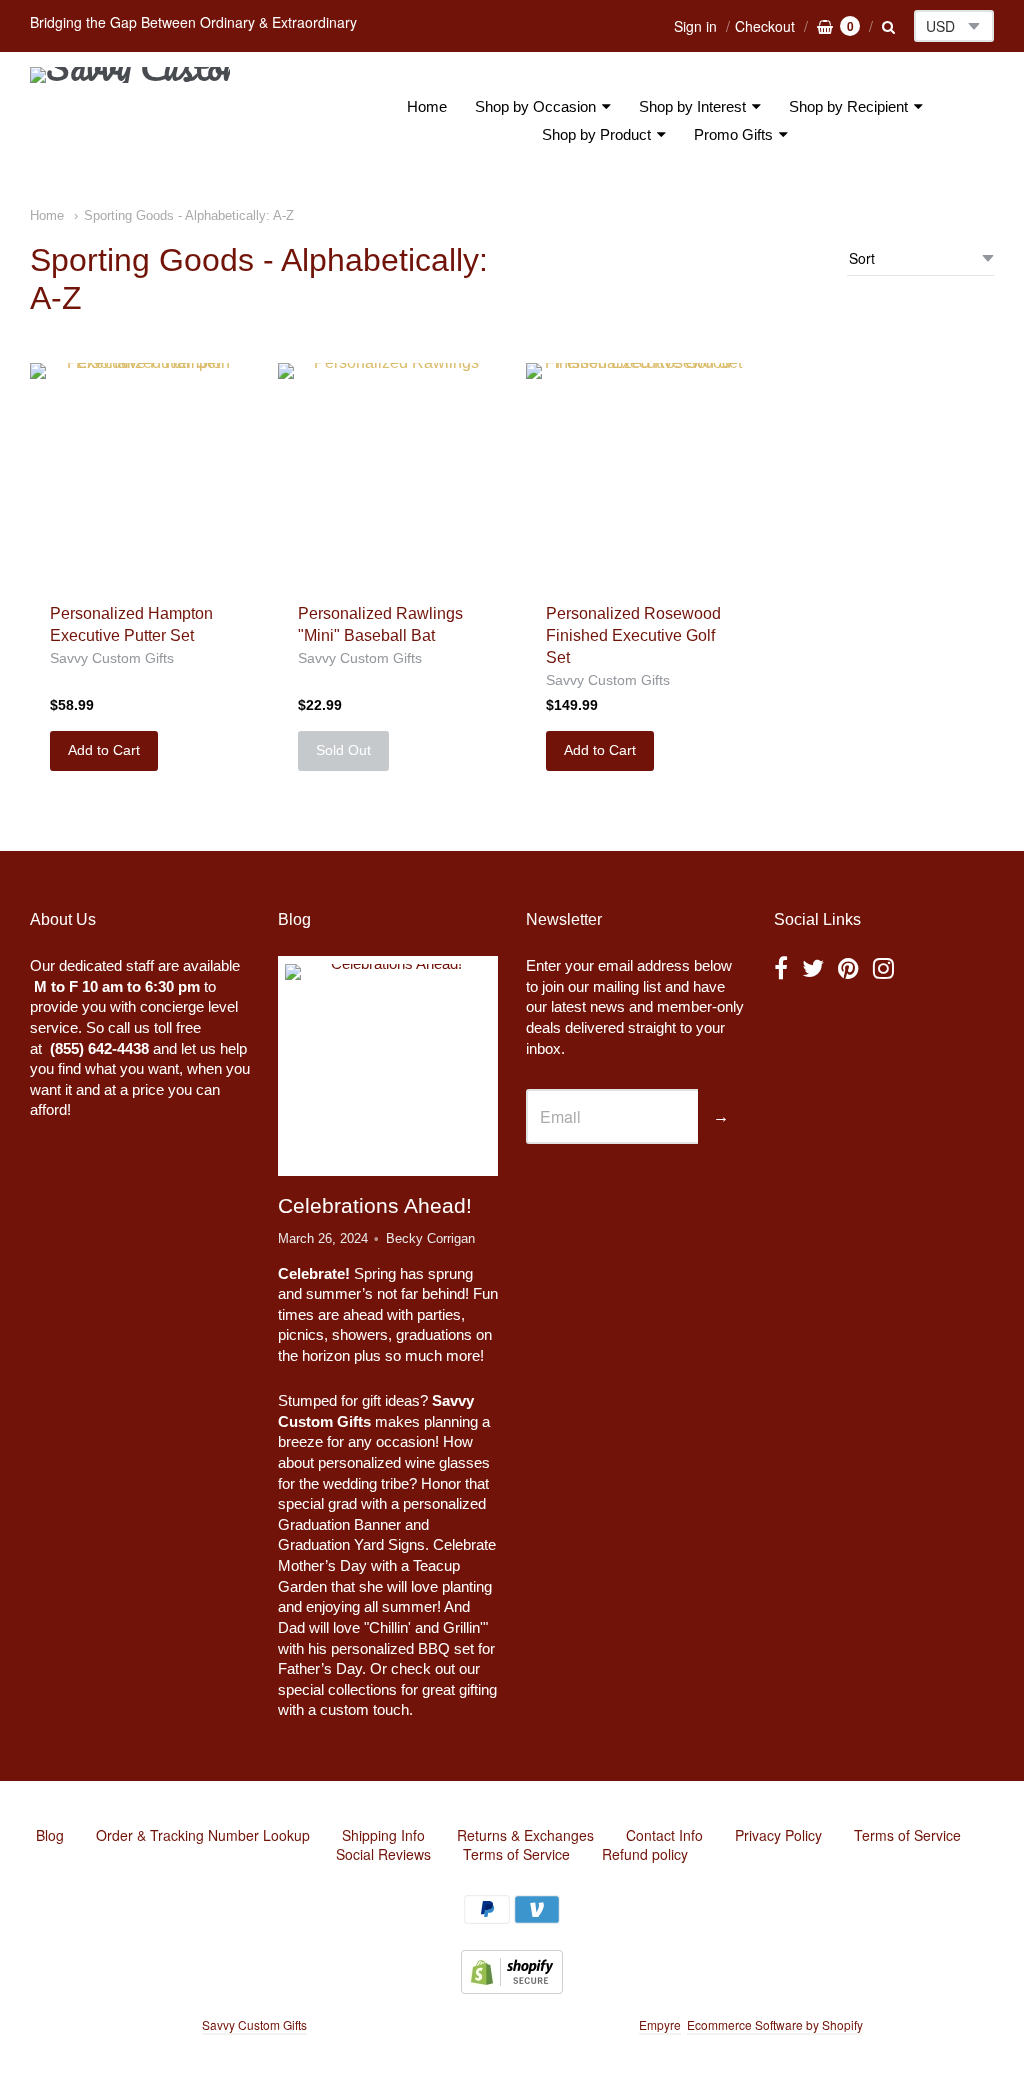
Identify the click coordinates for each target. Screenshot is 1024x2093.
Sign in (695, 26)
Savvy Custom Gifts (112, 658)
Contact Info (664, 1835)
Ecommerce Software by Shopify (774, 2024)
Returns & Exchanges (525, 1835)
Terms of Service (907, 1835)
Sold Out (343, 750)
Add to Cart (104, 750)
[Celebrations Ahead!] (387, 1066)
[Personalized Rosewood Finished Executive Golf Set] (636, 473)
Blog (50, 1835)
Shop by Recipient (848, 106)
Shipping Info (383, 1835)
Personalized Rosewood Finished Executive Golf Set (633, 635)
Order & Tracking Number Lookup (203, 1835)
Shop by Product (596, 134)
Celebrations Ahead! (375, 1205)
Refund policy (645, 1854)
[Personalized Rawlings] (388, 473)
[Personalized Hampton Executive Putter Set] (140, 473)
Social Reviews (383, 1854)
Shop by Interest (692, 106)
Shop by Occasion (535, 106)
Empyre (660, 2024)
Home (427, 106)
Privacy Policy (778, 1835)
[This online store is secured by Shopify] (512, 1987)
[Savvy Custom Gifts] (130, 121)
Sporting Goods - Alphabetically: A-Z (189, 215)
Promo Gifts (733, 134)
